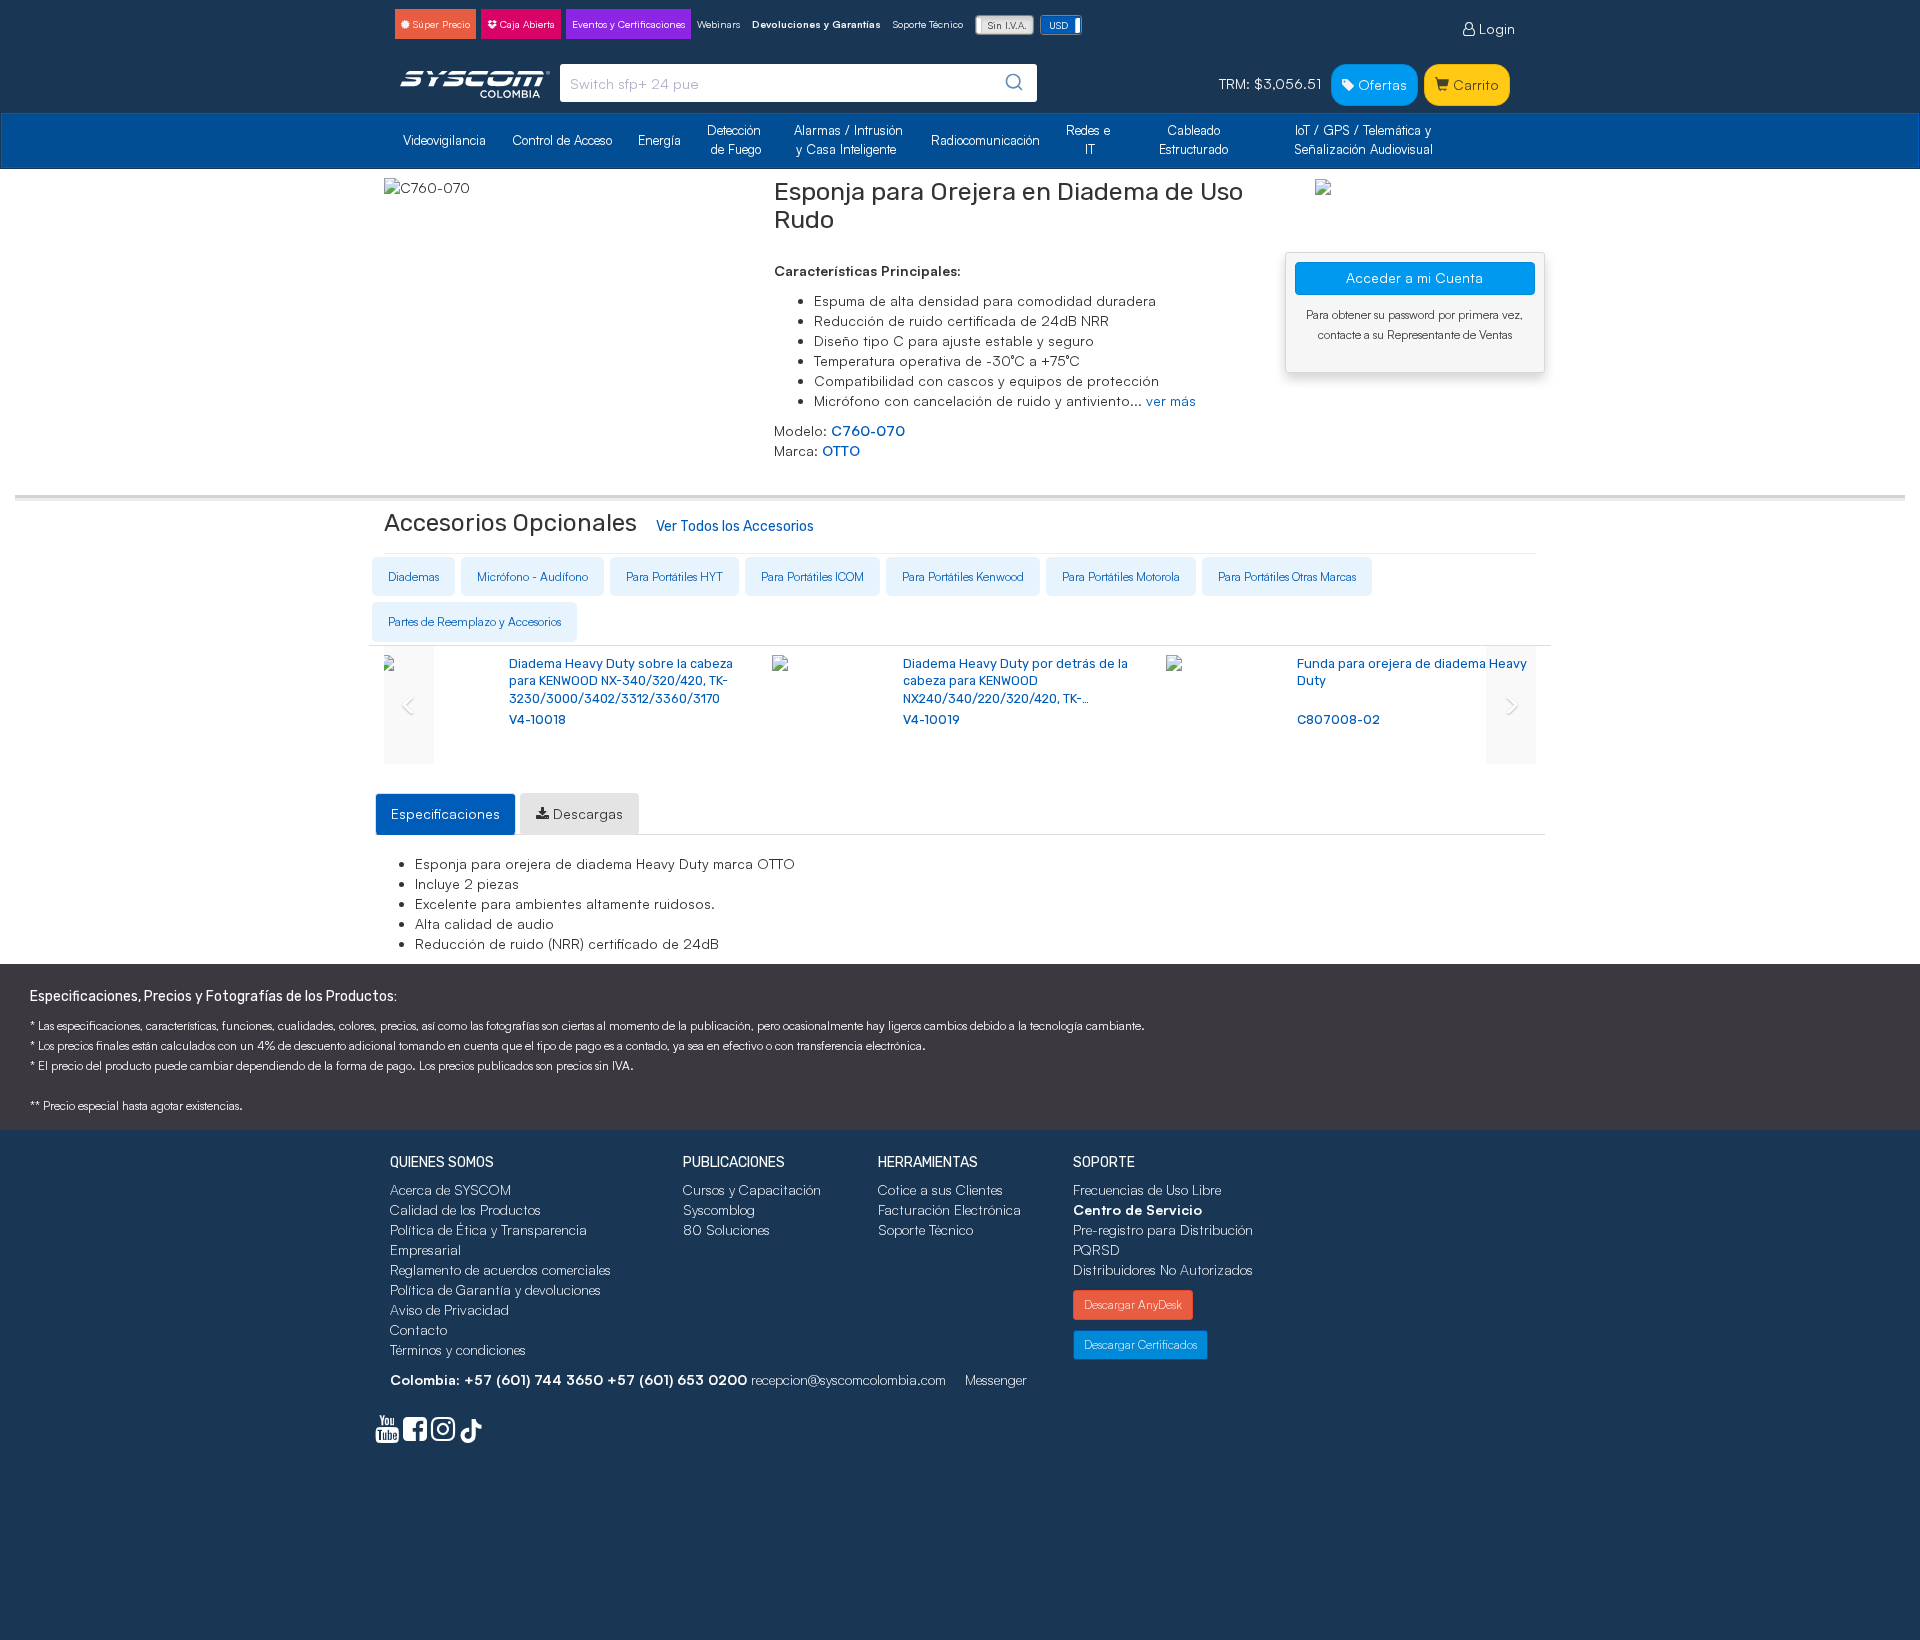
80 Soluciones (726, 1229)
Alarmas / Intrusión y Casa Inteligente (850, 139)
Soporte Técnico (928, 24)
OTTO (841, 450)
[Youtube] (387, 1433)
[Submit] (1012, 82)
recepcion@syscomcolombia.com (848, 1379)
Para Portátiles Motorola (1121, 576)
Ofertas (1380, 84)
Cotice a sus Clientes (940, 1189)
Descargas (586, 813)
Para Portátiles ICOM (812, 576)
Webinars (718, 24)
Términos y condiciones (458, 1349)
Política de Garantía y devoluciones (495, 1289)
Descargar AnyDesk (1133, 1304)
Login (1495, 28)
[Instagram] (443, 1433)
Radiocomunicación (985, 140)
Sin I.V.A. (1007, 25)
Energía (659, 140)
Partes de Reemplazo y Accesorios (474, 621)
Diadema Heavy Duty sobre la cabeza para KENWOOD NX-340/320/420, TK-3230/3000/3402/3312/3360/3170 (621, 681)
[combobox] (798, 83)
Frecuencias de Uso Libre (1147, 1189)
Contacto (418, 1329)
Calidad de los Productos (465, 1209)
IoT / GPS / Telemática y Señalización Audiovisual (1365, 139)
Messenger (996, 1379)
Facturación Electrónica (949, 1209)
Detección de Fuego (736, 139)
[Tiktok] (471, 1433)
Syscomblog (719, 1209)
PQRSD (1096, 1249)
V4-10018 (537, 719)
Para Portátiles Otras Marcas (1287, 576)
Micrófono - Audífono (532, 576)
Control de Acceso (562, 140)
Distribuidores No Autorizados (1163, 1269)
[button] (409, 705)
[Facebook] (415, 1433)
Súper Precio (440, 24)
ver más (1171, 400)
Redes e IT (1088, 139)
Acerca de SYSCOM (450, 1189)
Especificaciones (445, 813)
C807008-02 (1338, 719)
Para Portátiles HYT (674, 576)
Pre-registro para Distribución (1163, 1229)
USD (1058, 25)
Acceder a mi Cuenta (1414, 277)
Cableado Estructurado (1193, 139)
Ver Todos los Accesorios (735, 526)
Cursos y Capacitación (752, 1189)
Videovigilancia (444, 140)
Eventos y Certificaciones (628, 24)
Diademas (413, 576)
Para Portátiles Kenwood (963, 576)
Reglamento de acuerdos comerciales (500, 1269)
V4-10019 (931, 719)
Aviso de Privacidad (449, 1309)
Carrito (1474, 84)
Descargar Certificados (1140, 1344)
